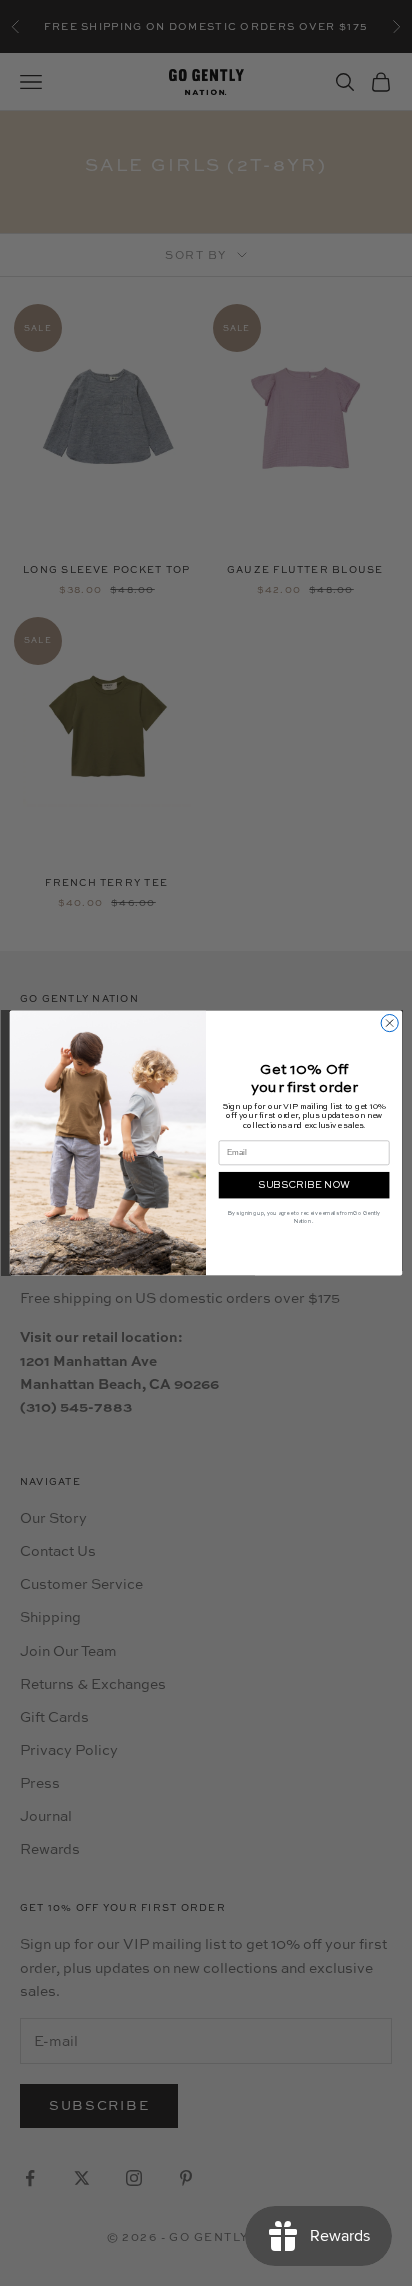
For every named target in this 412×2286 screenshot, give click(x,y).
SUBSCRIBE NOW (304, 1185)
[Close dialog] (389, 1022)
